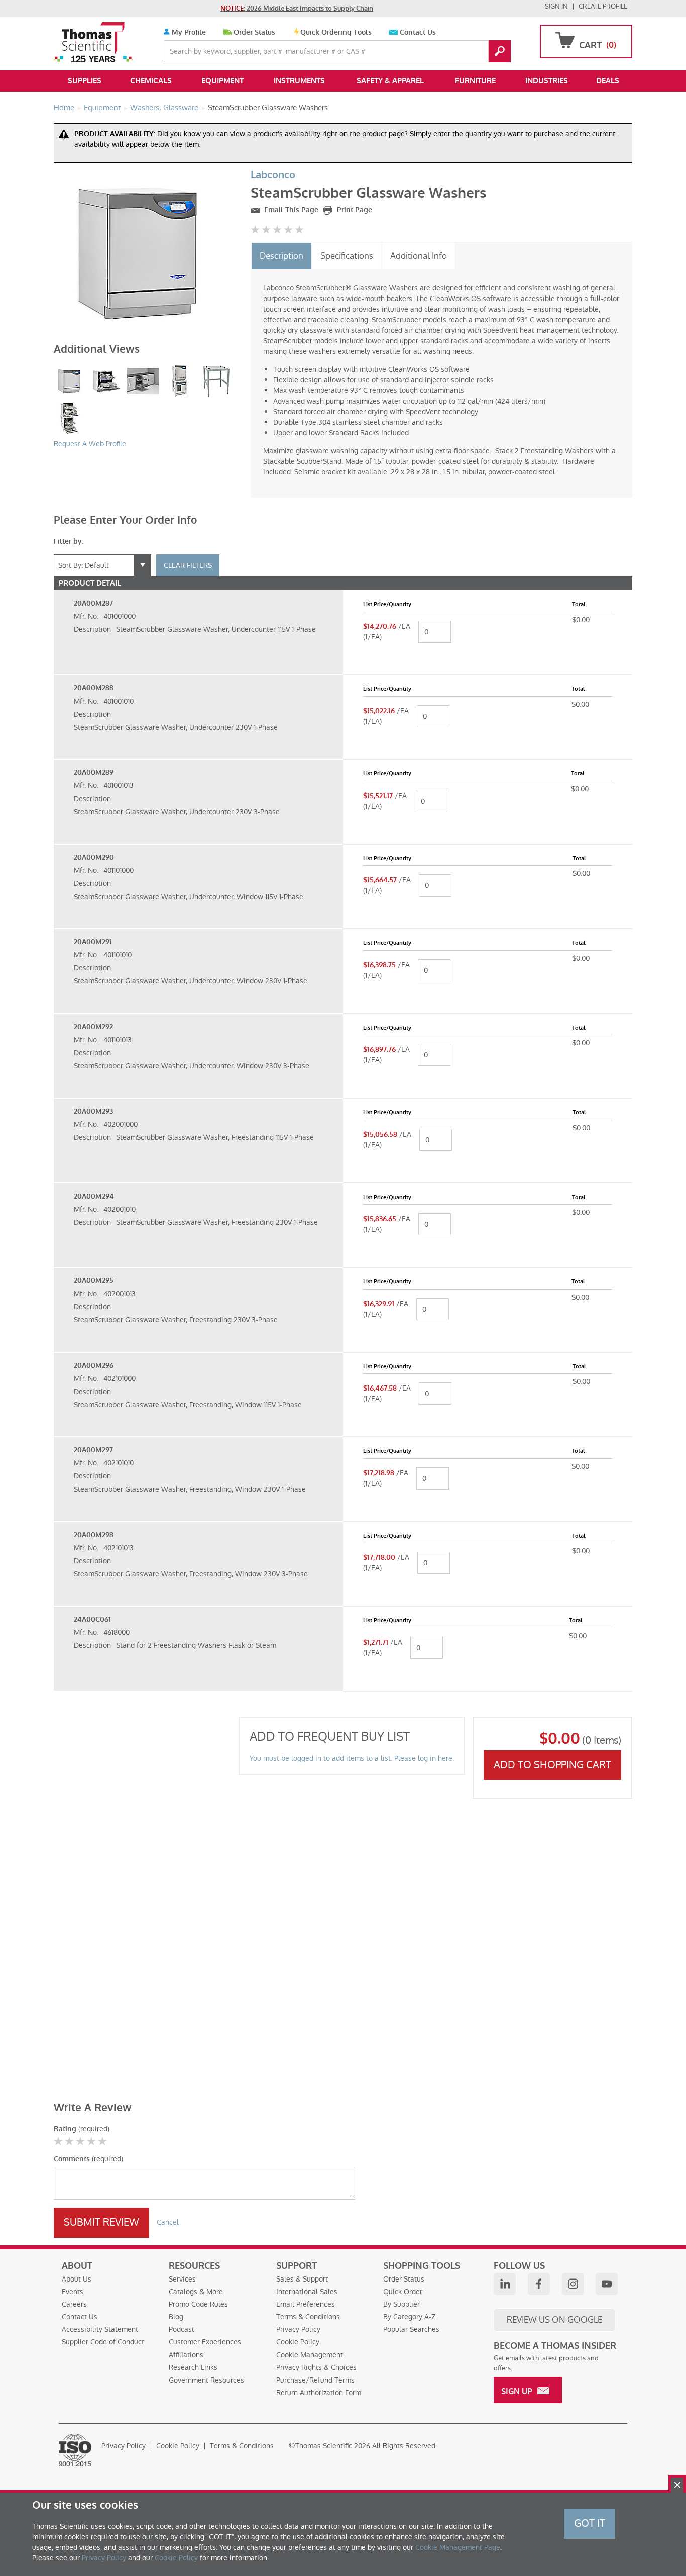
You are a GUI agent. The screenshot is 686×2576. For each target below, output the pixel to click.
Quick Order (403, 2292)
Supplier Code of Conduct (103, 2342)
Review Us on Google (554, 2320)
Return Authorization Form (319, 2393)
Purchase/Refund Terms (315, 2380)
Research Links (193, 2367)
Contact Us (418, 32)
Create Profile (603, 6)
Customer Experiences (205, 2342)
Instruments (299, 81)
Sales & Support (302, 2279)
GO (500, 51)
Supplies (85, 81)
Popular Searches (411, 2329)
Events (73, 2292)
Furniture (475, 81)
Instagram (573, 2284)
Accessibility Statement (100, 2329)
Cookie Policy (298, 2342)
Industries (547, 81)
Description (281, 256)
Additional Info (419, 256)
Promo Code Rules (198, 2304)
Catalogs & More (196, 2292)
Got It (590, 2523)
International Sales (307, 2292)
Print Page (354, 210)
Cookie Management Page (458, 2547)
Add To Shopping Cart (552, 1765)
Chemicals (151, 81)
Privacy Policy (298, 2329)
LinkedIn (505, 2284)
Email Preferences (306, 2304)
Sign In (556, 6)
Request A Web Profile (90, 444)
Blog (176, 2317)
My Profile (188, 32)
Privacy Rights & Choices (316, 2367)
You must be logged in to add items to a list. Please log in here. (352, 1758)
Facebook (539, 2284)
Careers (74, 2304)
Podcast (182, 2329)
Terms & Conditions (308, 2317)
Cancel (168, 2222)
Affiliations (186, 2355)
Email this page (290, 210)
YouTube (607, 2284)
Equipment (222, 81)
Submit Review (101, 2222)
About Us (77, 2279)
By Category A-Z (409, 2317)
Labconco (273, 175)
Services (182, 2279)
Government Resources (206, 2380)
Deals (608, 81)
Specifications (347, 256)
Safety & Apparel (390, 81)
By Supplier (402, 2304)
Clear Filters (188, 565)
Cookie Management (310, 2355)
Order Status (254, 32)
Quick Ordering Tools (336, 32)
